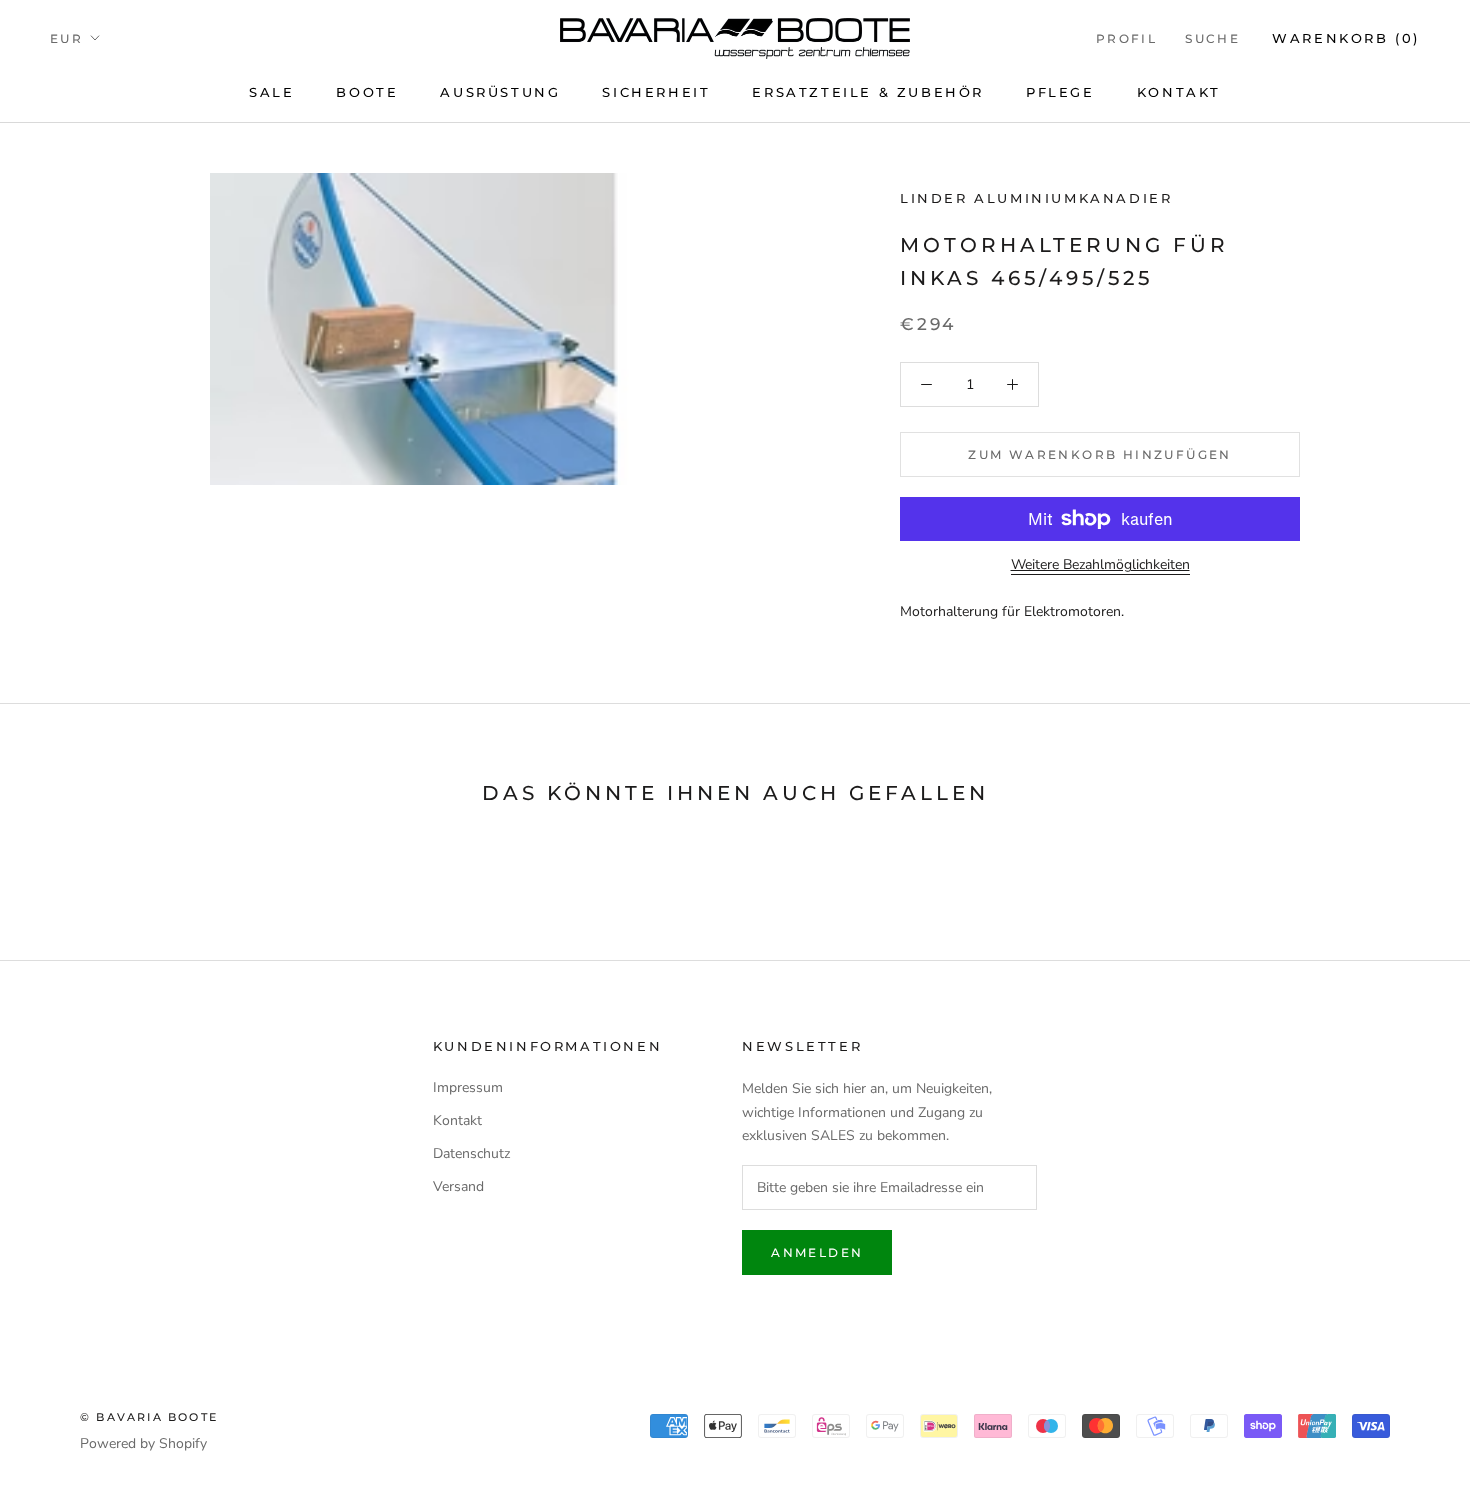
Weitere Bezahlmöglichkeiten (1100, 564)
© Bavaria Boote (149, 1417)
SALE (271, 92)
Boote (367, 92)
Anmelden (817, 1252)
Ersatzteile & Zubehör (868, 92)
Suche (1212, 38)
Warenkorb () (1346, 38)
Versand (458, 1186)
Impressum (468, 1087)
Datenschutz (471, 1153)
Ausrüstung (500, 92)
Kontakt (1179, 92)
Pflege (1060, 92)
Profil (1126, 38)
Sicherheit (656, 92)
